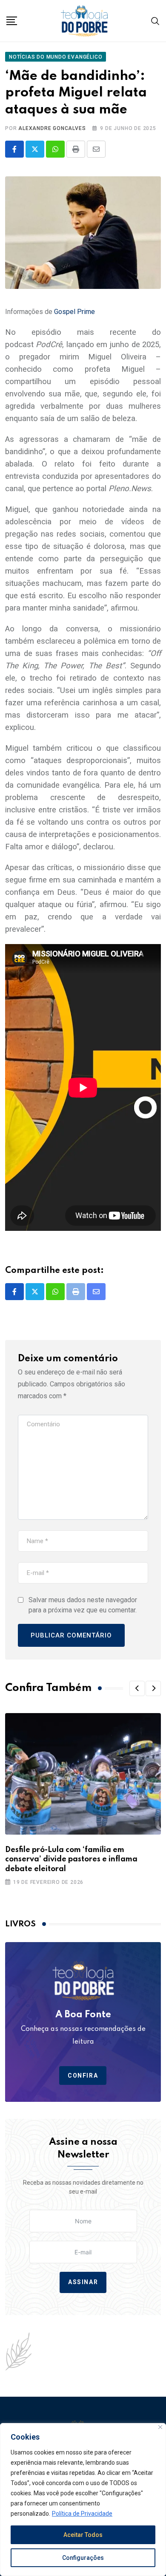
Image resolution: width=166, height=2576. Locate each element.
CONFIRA (83, 2076)
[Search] (155, 21)
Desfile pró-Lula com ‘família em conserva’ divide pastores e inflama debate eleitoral (71, 1859)
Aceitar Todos (83, 2535)
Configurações (83, 2558)
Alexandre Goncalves (52, 128)
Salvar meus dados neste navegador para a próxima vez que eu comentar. (83, 1605)
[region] (83, 2500)
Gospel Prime (74, 312)
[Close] (160, 2427)
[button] (137, 1688)
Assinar (83, 2282)
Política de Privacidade (82, 2514)
